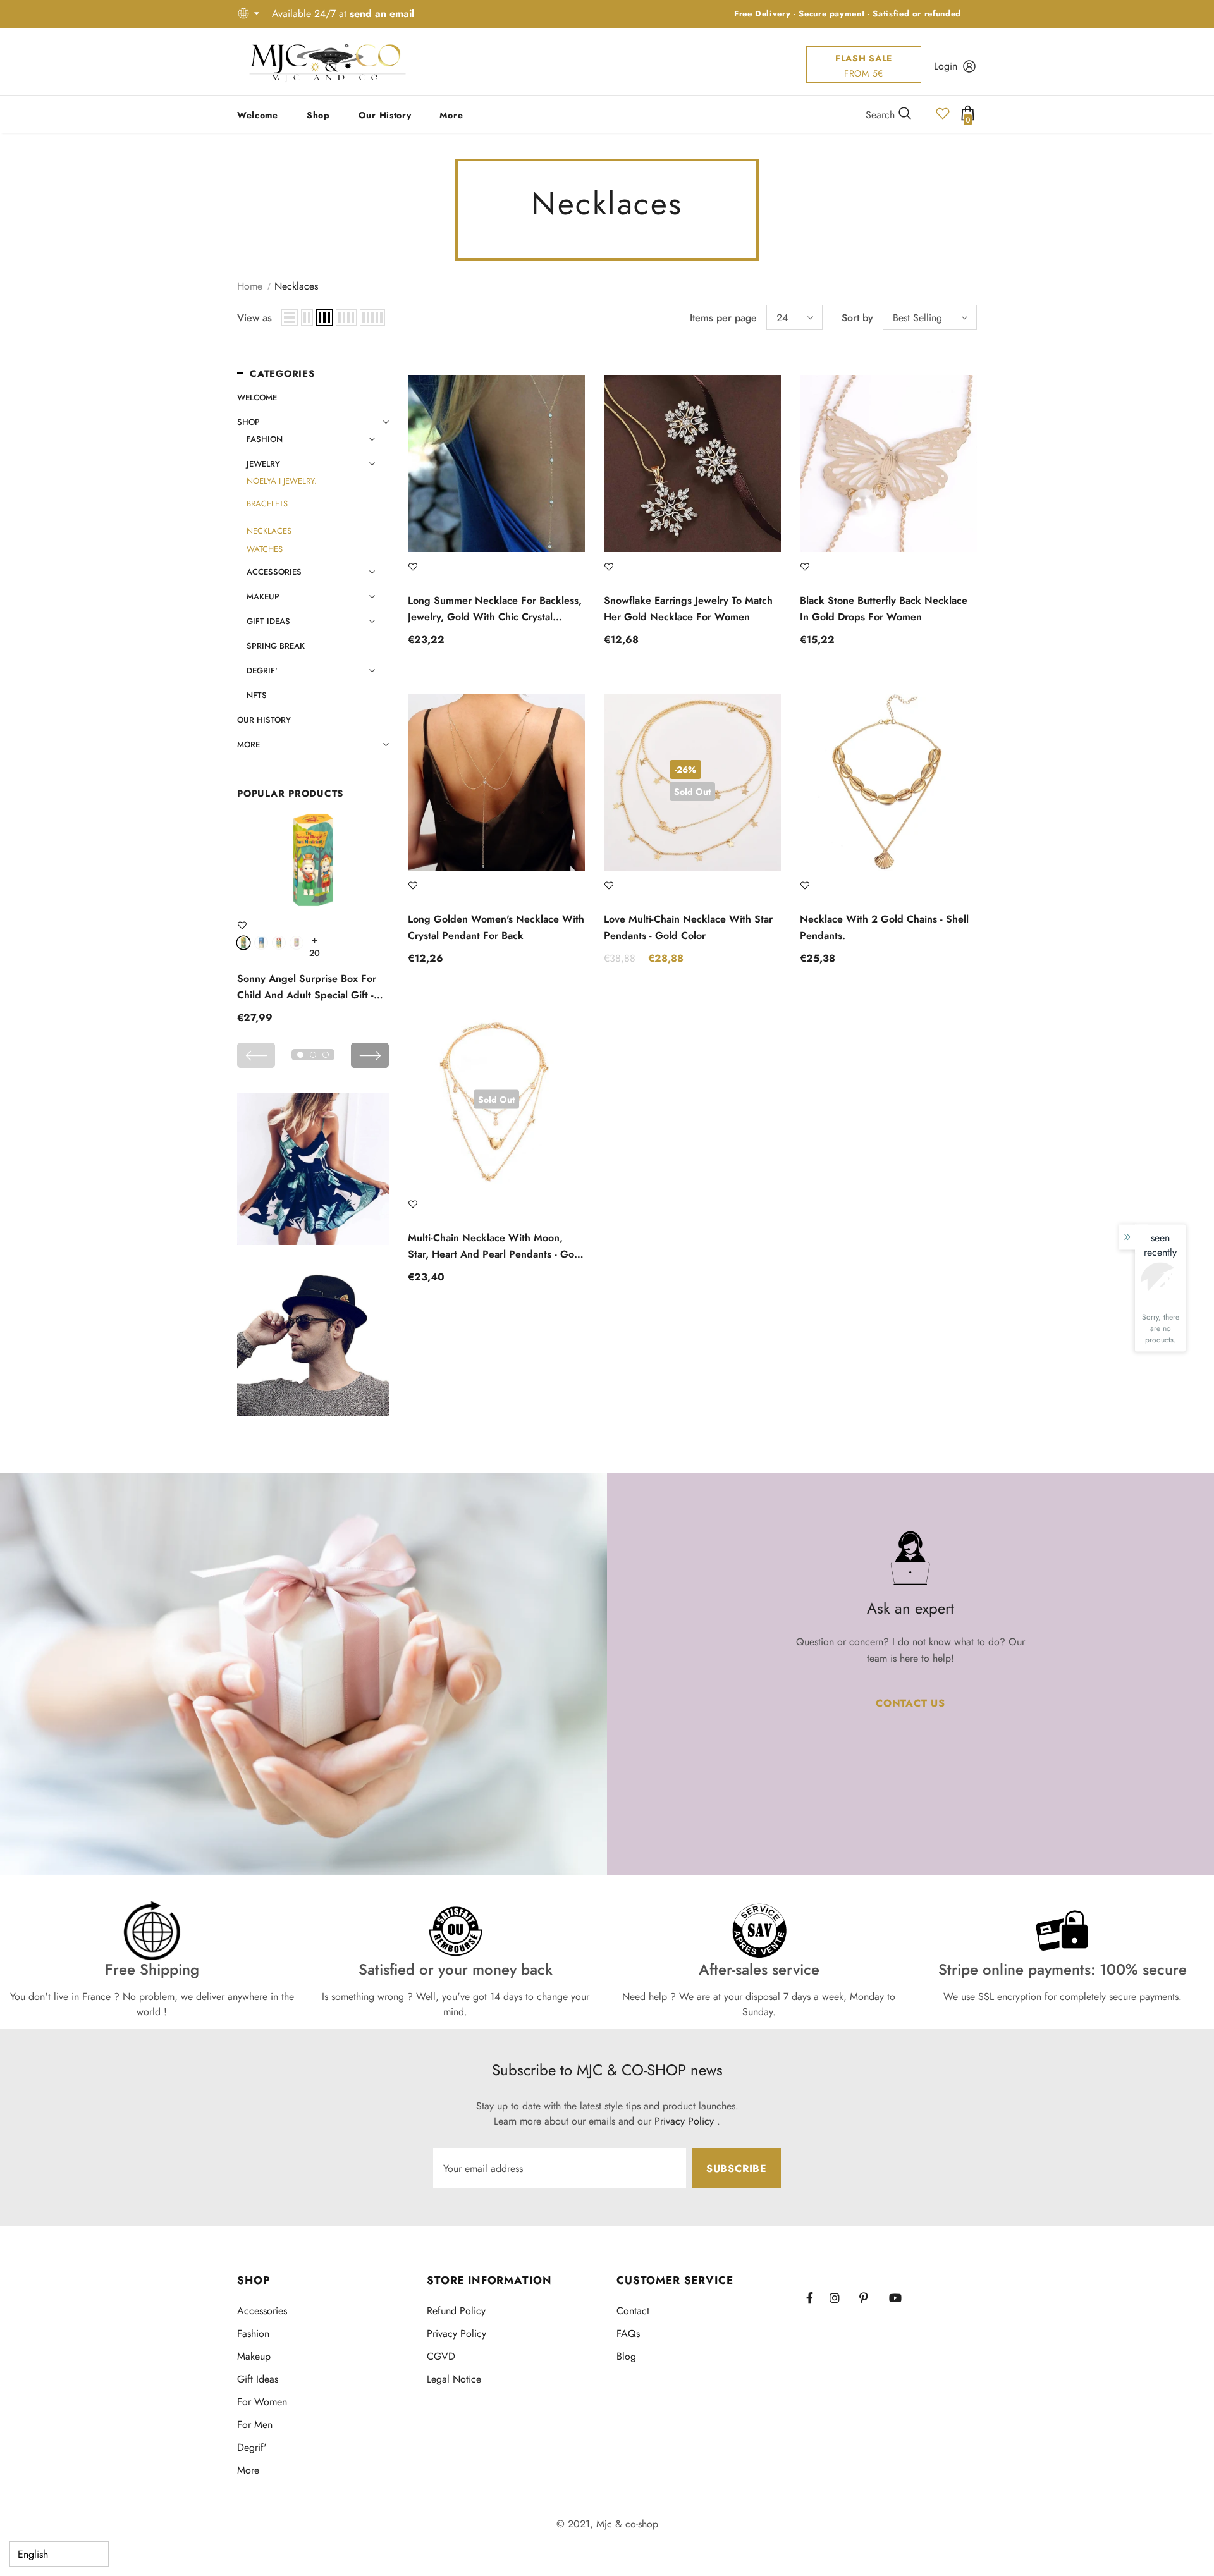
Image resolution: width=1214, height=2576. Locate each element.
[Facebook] (818, 2298)
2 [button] (313, 1055)
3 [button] (326, 1055)
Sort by (857, 318)
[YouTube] (900, 2298)
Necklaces (296, 286)
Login (946, 66)
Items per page (723, 318)
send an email (382, 14)
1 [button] (300, 1055)
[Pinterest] (871, 2298)
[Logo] (328, 62)
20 (315, 940)
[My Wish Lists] (943, 117)
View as (254, 318)
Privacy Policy (684, 2121)
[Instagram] (841, 2298)
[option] (313, 921)
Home (250, 286)
